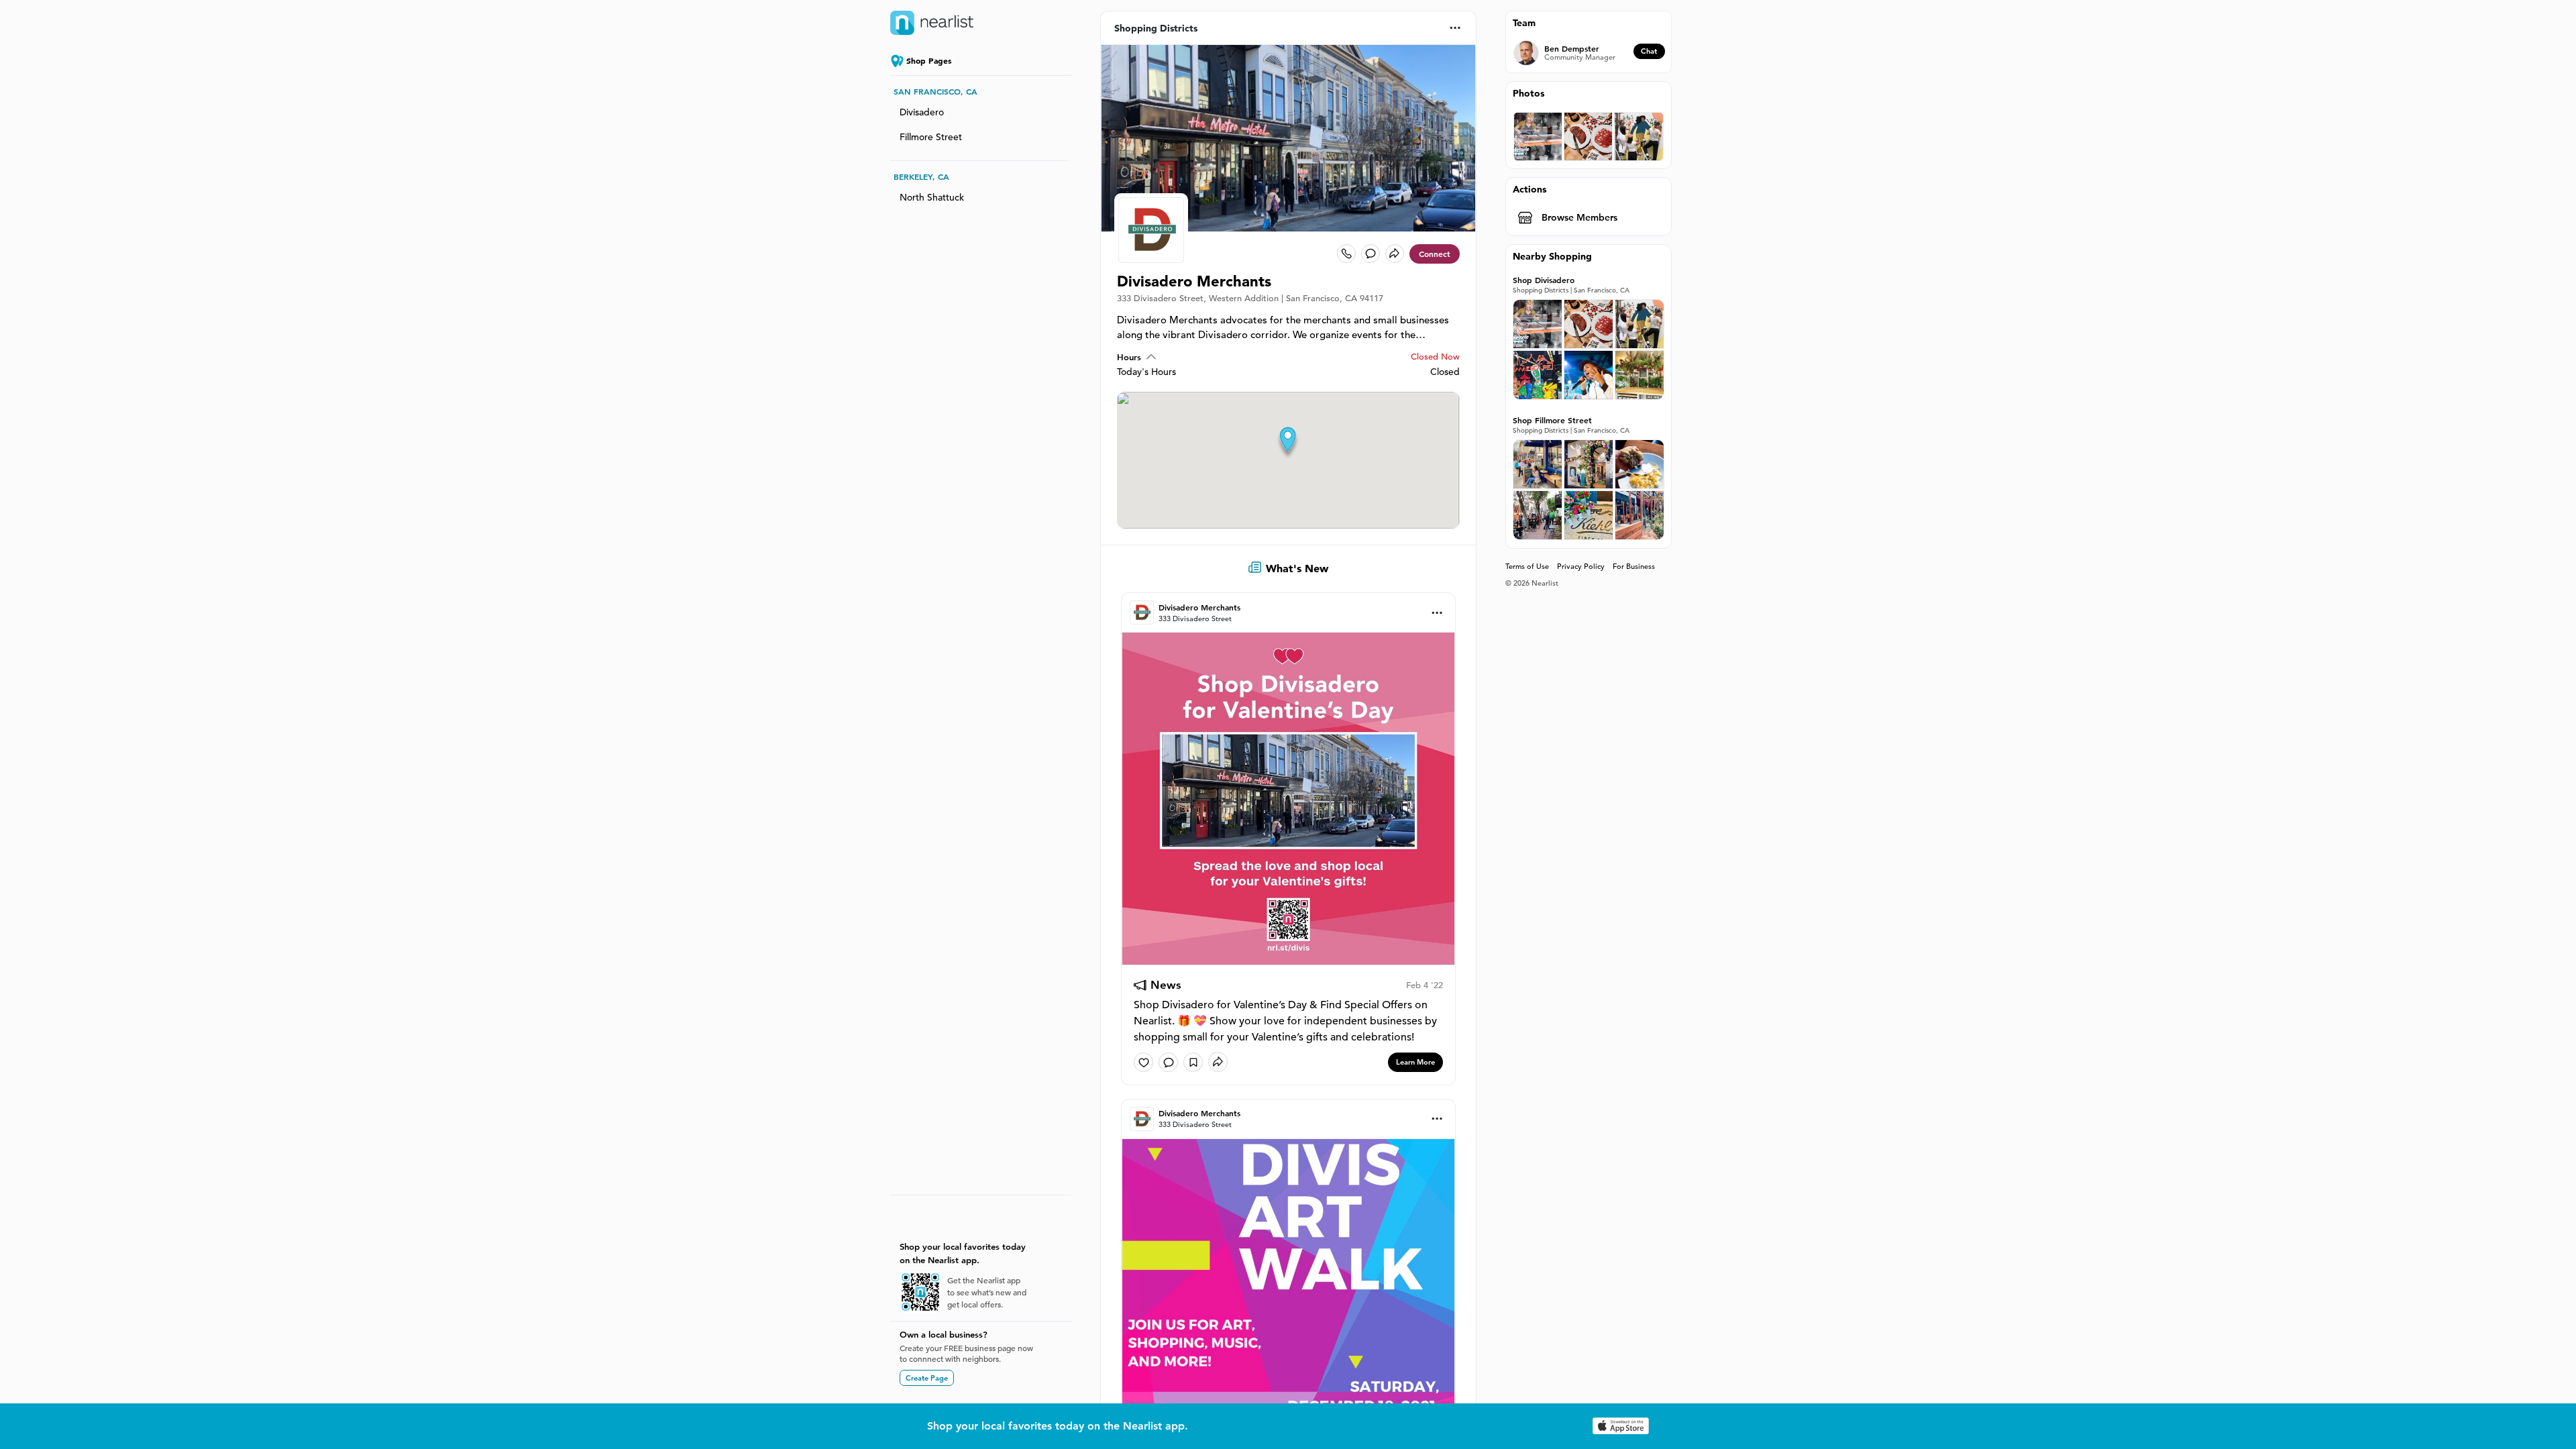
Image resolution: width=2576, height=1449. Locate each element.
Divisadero (922, 112)
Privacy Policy (1581, 566)
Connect (1435, 254)
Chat (1649, 51)
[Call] (1346, 254)
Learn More (1415, 1062)
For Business (1634, 566)
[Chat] (1371, 254)
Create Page (927, 1378)
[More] (1455, 28)
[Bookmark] (1193, 1062)
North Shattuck (932, 197)
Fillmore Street (931, 137)
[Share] (1395, 254)
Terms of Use (1527, 566)
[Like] (1143, 1062)
